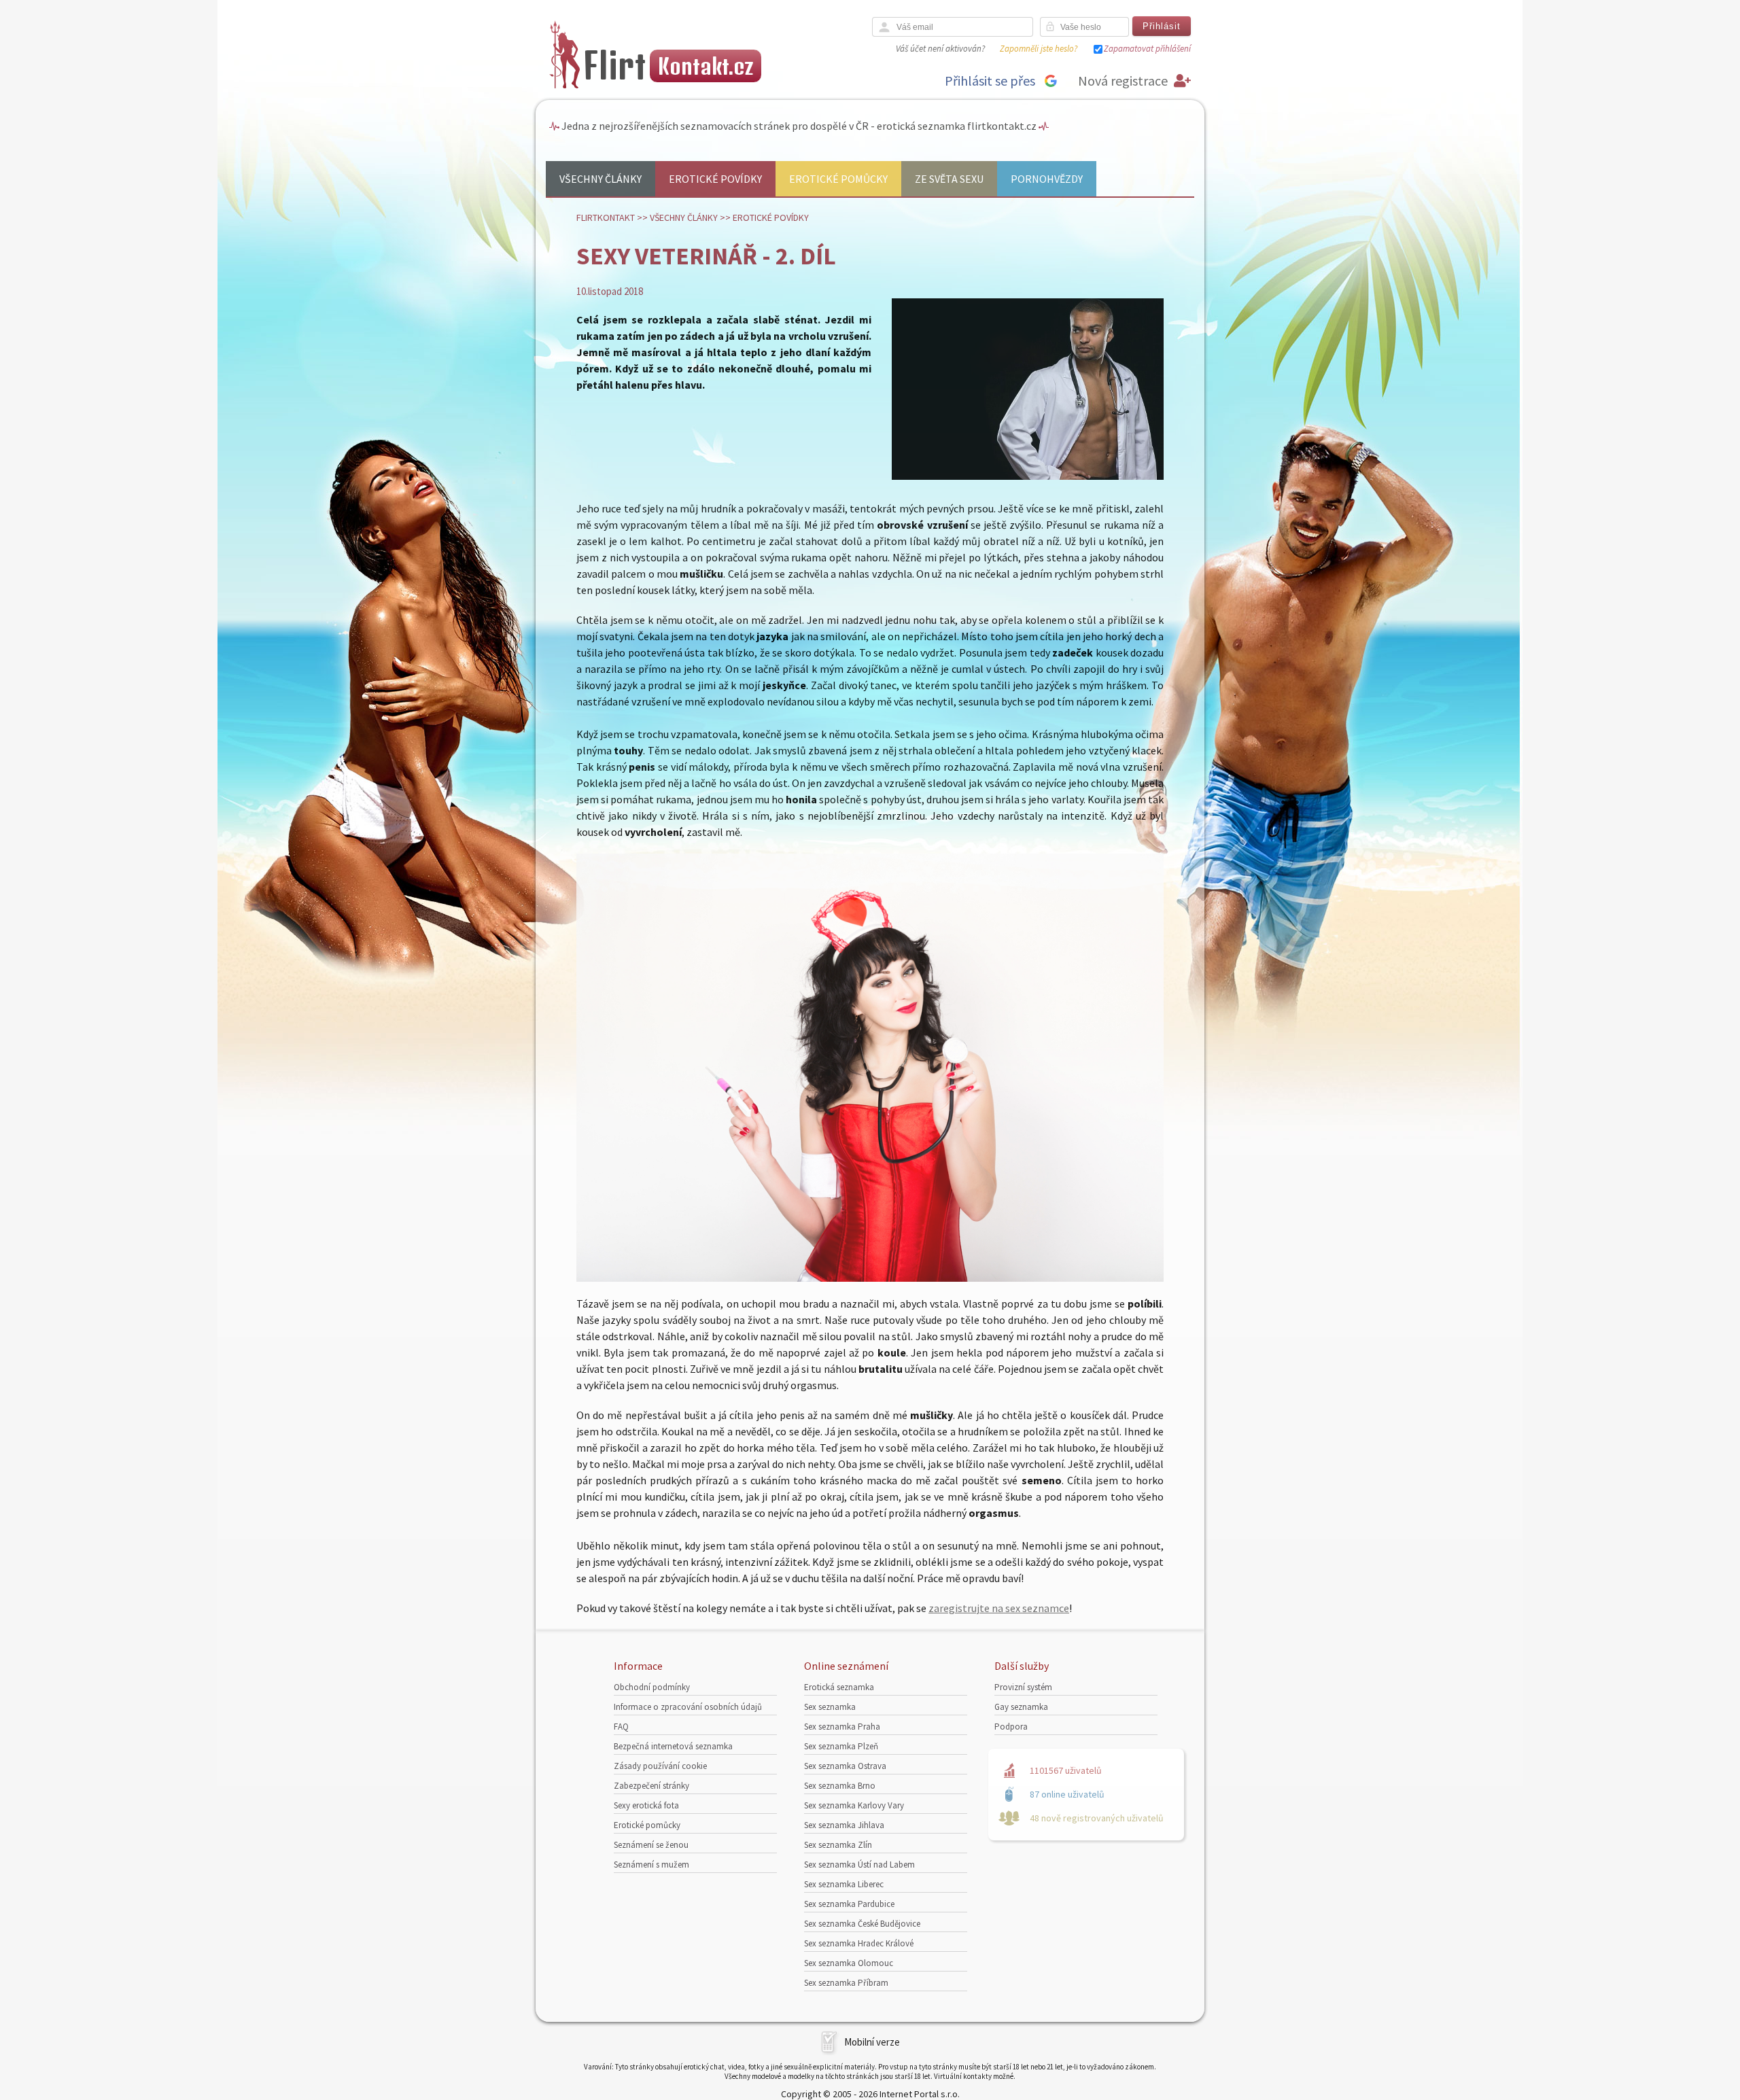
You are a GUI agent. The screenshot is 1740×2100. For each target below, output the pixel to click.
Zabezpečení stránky (651, 1786)
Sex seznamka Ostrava (845, 1766)
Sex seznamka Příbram (846, 1983)
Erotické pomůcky (838, 179)
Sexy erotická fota (646, 1805)
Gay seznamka (1021, 1707)
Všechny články (601, 179)
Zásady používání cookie (660, 1766)
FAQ (621, 1727)
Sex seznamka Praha (842, 1727)
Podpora (1011, 1727)
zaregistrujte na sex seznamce (999, 1608)
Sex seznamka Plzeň (841, 1746)
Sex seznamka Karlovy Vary (854, 1805)
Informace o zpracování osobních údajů (688, 1707)
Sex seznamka (830, 1707)
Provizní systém (1023, 1687)
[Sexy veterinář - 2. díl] (1028, 477)
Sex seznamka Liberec (844, 1884)
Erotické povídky (715, 179)
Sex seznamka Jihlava (844, 1825)
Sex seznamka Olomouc (849, 1963)
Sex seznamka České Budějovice (862, 1924)
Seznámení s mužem (651, 1865)
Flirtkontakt (606, 217)
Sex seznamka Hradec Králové (859, 1943)
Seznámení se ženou (651, 1845)
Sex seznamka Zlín (838, 1845)
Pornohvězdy (1047, 179)
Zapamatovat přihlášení (1147, 49)
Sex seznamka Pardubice (849, 1904)
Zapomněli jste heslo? (1039, 49)
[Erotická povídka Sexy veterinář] (870, 1278)
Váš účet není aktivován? (940, 49)
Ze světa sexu (949, 179)
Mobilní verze (872, 2042)
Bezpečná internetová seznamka (673, 1746)
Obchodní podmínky (652, 1687)
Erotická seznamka (839, 1687)
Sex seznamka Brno (840, 1786)
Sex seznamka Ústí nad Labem (859, 1865)
